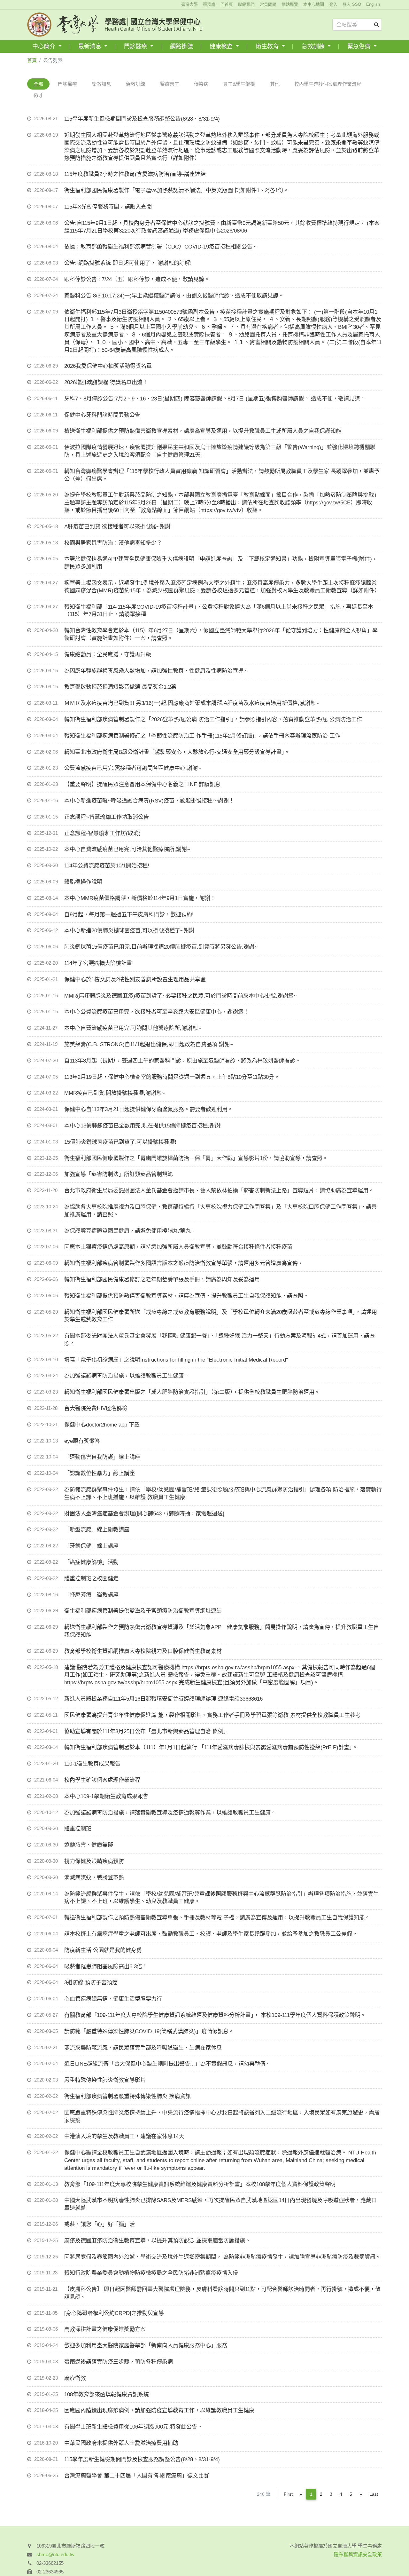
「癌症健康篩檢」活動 (91, 1562)
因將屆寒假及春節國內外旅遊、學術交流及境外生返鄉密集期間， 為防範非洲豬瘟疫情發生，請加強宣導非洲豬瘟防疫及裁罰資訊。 (223, 2257)
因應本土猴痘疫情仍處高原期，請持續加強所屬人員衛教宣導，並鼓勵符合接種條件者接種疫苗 (178, 1247)
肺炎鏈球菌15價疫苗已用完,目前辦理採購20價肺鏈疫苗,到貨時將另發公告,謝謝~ (161, 947)
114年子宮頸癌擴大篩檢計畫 (98, 963)
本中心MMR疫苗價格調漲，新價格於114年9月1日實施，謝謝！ (140, 898)
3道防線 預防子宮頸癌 (91, 1983)
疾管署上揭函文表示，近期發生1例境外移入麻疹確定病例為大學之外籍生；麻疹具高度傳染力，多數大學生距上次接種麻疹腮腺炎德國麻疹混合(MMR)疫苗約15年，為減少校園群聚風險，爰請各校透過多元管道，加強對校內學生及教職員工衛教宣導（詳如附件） (222, 587)
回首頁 (227, 4)
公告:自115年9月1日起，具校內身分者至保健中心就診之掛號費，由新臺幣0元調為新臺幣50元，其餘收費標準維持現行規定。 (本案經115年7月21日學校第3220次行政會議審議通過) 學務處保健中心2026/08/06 (222, 227)
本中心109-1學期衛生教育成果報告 (106, 1796)
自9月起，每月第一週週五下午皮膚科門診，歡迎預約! (129, 915)
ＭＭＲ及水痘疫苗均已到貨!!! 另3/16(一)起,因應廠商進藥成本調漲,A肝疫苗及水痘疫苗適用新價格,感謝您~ (192, 703)
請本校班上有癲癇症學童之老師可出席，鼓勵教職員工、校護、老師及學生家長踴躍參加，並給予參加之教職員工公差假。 (211, 1934)
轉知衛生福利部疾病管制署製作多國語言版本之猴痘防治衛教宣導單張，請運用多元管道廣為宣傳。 (184, 1263)
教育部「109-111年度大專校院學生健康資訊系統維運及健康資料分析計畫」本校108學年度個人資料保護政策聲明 (200, 2184)
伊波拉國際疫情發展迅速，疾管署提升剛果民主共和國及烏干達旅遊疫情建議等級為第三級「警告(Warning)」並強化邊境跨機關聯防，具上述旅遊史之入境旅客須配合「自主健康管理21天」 (220, 451)
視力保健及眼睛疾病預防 (94, 1861)
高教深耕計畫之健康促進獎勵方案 (105, 2329)
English (373, 4)
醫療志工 (170, 84)
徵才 (38, 95)
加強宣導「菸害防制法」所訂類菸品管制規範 (119, 1174)
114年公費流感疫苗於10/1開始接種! (107, 866)
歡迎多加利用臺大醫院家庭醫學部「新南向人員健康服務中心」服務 (146, 2346)
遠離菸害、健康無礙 (89, 1845)
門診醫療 (136, 46)
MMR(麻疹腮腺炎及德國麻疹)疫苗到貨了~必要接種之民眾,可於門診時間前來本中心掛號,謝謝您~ (181, 996)
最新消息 (91, 46)
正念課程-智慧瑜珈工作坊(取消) (102, 833)
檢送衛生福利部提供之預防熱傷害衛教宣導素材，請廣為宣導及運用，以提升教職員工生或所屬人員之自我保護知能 (203, 431)
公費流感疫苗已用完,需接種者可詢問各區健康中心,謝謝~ (133, 768)
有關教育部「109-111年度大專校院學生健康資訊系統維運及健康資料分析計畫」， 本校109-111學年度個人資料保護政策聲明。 (215, 2015)
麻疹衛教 (75, 2378)
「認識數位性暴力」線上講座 (100, 1473)
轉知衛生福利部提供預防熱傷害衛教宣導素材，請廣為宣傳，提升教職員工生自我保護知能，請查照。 (186, 1296)
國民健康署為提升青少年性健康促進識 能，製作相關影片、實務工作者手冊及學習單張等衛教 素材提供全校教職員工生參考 (212, 1715)
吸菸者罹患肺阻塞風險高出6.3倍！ (106, 1967)
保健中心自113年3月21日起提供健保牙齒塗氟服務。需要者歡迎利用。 (149, 1109)
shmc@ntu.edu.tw (55, 2554)
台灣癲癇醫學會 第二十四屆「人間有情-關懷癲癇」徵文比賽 (137, 2476)
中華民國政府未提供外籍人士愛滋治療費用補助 (121, 2443)
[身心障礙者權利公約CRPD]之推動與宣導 (114, 2313)
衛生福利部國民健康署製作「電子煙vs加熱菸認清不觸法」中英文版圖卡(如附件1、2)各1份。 (177, 190)
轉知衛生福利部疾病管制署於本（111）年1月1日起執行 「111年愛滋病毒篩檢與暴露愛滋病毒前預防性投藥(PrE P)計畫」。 (211, 1747)
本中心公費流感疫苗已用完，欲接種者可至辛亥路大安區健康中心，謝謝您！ (157, 1012)
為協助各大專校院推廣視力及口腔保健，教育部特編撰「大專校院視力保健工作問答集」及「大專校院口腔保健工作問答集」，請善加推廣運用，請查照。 (220, 1211)
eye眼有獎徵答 (82, 1441)
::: (176, 4)
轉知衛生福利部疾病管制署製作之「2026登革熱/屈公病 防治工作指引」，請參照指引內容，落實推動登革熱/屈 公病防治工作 (213, 719)
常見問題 (268, 4)
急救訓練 (314, 46)
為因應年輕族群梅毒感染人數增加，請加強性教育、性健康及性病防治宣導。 (157, 671)
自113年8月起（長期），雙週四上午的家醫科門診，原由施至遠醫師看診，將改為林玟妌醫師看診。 (182, 1061)
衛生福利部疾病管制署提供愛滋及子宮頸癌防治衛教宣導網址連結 (143, 1611)
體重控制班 (78, 1829)
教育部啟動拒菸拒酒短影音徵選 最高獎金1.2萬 (120, 687)
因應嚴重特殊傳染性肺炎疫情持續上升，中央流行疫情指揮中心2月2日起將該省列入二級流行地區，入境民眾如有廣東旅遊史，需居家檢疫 (222, 2117)
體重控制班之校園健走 (91, 1579)
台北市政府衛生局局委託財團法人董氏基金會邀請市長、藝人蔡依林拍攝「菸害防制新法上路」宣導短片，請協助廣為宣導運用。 (219, 1191)
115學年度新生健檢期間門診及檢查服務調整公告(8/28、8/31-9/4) (142, 119)
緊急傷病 (360, 46)
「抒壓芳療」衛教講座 (91, 1595)
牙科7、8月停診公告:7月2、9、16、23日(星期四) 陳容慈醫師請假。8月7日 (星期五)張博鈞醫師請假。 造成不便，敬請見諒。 (215, 399)
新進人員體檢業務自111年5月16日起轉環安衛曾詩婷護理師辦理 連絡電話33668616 (163, 1699)
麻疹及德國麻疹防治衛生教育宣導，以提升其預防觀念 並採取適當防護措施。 (157, 2241)
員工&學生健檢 (239, 84)
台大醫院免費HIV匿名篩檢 (96, 1408)
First (288, 2494)
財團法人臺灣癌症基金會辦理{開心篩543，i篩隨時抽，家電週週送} (144, 1514)
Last (374, 2494)
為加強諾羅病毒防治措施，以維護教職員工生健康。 (127, 1376)
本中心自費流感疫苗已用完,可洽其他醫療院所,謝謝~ (127, 849)
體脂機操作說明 (83, 882)
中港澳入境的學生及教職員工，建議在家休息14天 (124, 2136)
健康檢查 (222, 46)
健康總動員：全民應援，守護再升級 (108, 655)
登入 (333, 4)
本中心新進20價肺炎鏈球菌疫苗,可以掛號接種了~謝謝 (129, 931)
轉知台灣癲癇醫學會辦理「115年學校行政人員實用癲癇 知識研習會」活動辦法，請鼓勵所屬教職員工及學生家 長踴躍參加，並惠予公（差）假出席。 (222, 475)
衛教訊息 (102, 84)
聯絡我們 (246, 4)
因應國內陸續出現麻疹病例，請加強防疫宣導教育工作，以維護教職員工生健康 (159, 2410)
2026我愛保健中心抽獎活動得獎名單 (108, 366)
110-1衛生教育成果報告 (92, 1764)
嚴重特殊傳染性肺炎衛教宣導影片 (105, 2080)
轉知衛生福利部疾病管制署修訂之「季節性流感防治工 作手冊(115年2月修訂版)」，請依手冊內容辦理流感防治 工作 (202, 736)
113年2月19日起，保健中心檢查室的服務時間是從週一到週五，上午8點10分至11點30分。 (172, 1077)
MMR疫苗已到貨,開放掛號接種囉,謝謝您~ (115, 1093)
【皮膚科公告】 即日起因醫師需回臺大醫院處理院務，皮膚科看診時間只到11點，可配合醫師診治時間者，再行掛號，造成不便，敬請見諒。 (222, 2293)
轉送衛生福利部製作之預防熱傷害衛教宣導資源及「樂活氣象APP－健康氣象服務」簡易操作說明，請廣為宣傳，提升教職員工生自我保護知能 (222, 1631)
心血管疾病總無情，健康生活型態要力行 (113, 1999)
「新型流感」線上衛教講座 (97, 1530)
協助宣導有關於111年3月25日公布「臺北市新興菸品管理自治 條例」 (147, 1731)
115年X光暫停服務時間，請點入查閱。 (111, 207)
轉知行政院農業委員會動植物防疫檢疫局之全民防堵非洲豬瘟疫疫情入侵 (151, 2273)
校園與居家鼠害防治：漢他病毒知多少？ (113, 543)
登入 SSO (352, 4)
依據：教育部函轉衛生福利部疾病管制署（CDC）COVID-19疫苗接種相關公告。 (161, 247)
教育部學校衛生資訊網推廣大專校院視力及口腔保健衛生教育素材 (143, 1651)
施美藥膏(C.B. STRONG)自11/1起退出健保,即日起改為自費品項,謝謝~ (149, 1044)
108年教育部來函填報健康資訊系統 (107, 2394)
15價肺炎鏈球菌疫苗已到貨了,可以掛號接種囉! (120, 1142)
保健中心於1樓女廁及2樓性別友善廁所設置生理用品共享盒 (135, 980)
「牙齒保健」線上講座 (91, 1546)
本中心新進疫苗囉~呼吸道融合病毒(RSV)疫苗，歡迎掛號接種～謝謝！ (149, 801)
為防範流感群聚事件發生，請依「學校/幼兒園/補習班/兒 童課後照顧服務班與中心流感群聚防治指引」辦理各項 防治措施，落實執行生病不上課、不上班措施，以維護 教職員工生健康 (223, 1493)
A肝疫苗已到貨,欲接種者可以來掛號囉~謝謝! (118, 527)
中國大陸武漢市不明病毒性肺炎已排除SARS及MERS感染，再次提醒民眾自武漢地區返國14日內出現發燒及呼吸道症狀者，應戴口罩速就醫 (220, 2204)
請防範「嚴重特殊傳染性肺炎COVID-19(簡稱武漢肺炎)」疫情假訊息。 (149, 2031)
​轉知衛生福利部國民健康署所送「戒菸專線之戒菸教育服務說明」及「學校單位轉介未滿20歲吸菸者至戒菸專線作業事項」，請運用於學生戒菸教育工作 (221, 1316)
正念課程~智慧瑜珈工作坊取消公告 (107, 817)
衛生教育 (268, 46)
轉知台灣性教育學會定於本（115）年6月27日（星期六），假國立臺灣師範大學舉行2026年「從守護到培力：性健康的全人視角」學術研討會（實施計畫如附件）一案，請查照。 (221, 634)
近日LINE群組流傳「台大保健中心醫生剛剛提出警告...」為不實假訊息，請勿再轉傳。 (168, 2064)
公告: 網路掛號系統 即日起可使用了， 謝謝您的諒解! (128, 263)
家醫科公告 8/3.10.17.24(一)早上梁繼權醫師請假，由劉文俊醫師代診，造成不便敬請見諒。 (174, 296)
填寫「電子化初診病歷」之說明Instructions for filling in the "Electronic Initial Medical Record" (176, 1360)
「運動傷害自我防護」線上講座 (102, 1457)
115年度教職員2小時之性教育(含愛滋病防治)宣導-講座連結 (135, 174)
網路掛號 (181, 46)
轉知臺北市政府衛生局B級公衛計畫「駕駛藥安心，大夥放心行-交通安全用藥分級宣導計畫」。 (177, 752)
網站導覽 (290, 4)
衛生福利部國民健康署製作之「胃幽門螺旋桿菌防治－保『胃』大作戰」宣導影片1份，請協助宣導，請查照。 (196, 1158)
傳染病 (201, 84)
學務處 (209, 4)
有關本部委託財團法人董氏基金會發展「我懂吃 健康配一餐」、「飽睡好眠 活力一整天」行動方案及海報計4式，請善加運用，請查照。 (220, 1340)
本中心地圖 (314, 4)
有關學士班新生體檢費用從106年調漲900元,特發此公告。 (133, 2427)
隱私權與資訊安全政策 (358, 2554)
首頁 (32, 60)
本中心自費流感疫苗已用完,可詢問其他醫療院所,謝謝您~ (133, 1028)
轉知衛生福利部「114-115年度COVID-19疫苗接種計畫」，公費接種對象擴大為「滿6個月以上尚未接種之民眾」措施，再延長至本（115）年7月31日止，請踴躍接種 (219, 611)
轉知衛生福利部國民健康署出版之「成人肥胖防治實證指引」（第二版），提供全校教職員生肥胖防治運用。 (192, 1392)
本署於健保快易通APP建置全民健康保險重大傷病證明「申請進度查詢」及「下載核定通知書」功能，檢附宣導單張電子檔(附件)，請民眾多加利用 (221, 563)
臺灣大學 (189, 4)
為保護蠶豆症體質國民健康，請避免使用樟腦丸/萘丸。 (130, 1231)
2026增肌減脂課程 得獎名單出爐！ (106, 382)
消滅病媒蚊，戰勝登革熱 (94, 1878)
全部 (38, 84)
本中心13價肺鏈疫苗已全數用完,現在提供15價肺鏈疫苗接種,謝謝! (143, 1126)
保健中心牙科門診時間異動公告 (102, 415)
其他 (275, 84)
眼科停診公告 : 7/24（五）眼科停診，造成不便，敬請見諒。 (137, 279)
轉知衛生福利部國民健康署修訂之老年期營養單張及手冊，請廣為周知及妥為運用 (162, 1280)
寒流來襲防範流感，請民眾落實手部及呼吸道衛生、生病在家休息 (143, 2048)
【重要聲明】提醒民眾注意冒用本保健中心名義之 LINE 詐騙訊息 (142, 784)
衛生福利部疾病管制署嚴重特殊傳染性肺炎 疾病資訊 (127, 2096)
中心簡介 (45, 46)
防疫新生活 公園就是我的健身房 (103, 1950)
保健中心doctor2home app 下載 (102, 1425)
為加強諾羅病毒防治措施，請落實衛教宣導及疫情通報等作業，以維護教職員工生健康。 (170, 1813)
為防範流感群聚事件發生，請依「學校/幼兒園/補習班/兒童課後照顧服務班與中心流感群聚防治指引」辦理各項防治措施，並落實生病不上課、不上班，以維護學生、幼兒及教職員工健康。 (221, 1898)
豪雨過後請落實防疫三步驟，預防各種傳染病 (119, 2362)
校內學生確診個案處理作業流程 (328, 84)
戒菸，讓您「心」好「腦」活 (100, 2224)
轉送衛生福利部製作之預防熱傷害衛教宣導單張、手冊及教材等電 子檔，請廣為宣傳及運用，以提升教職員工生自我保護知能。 (217, 1918)
